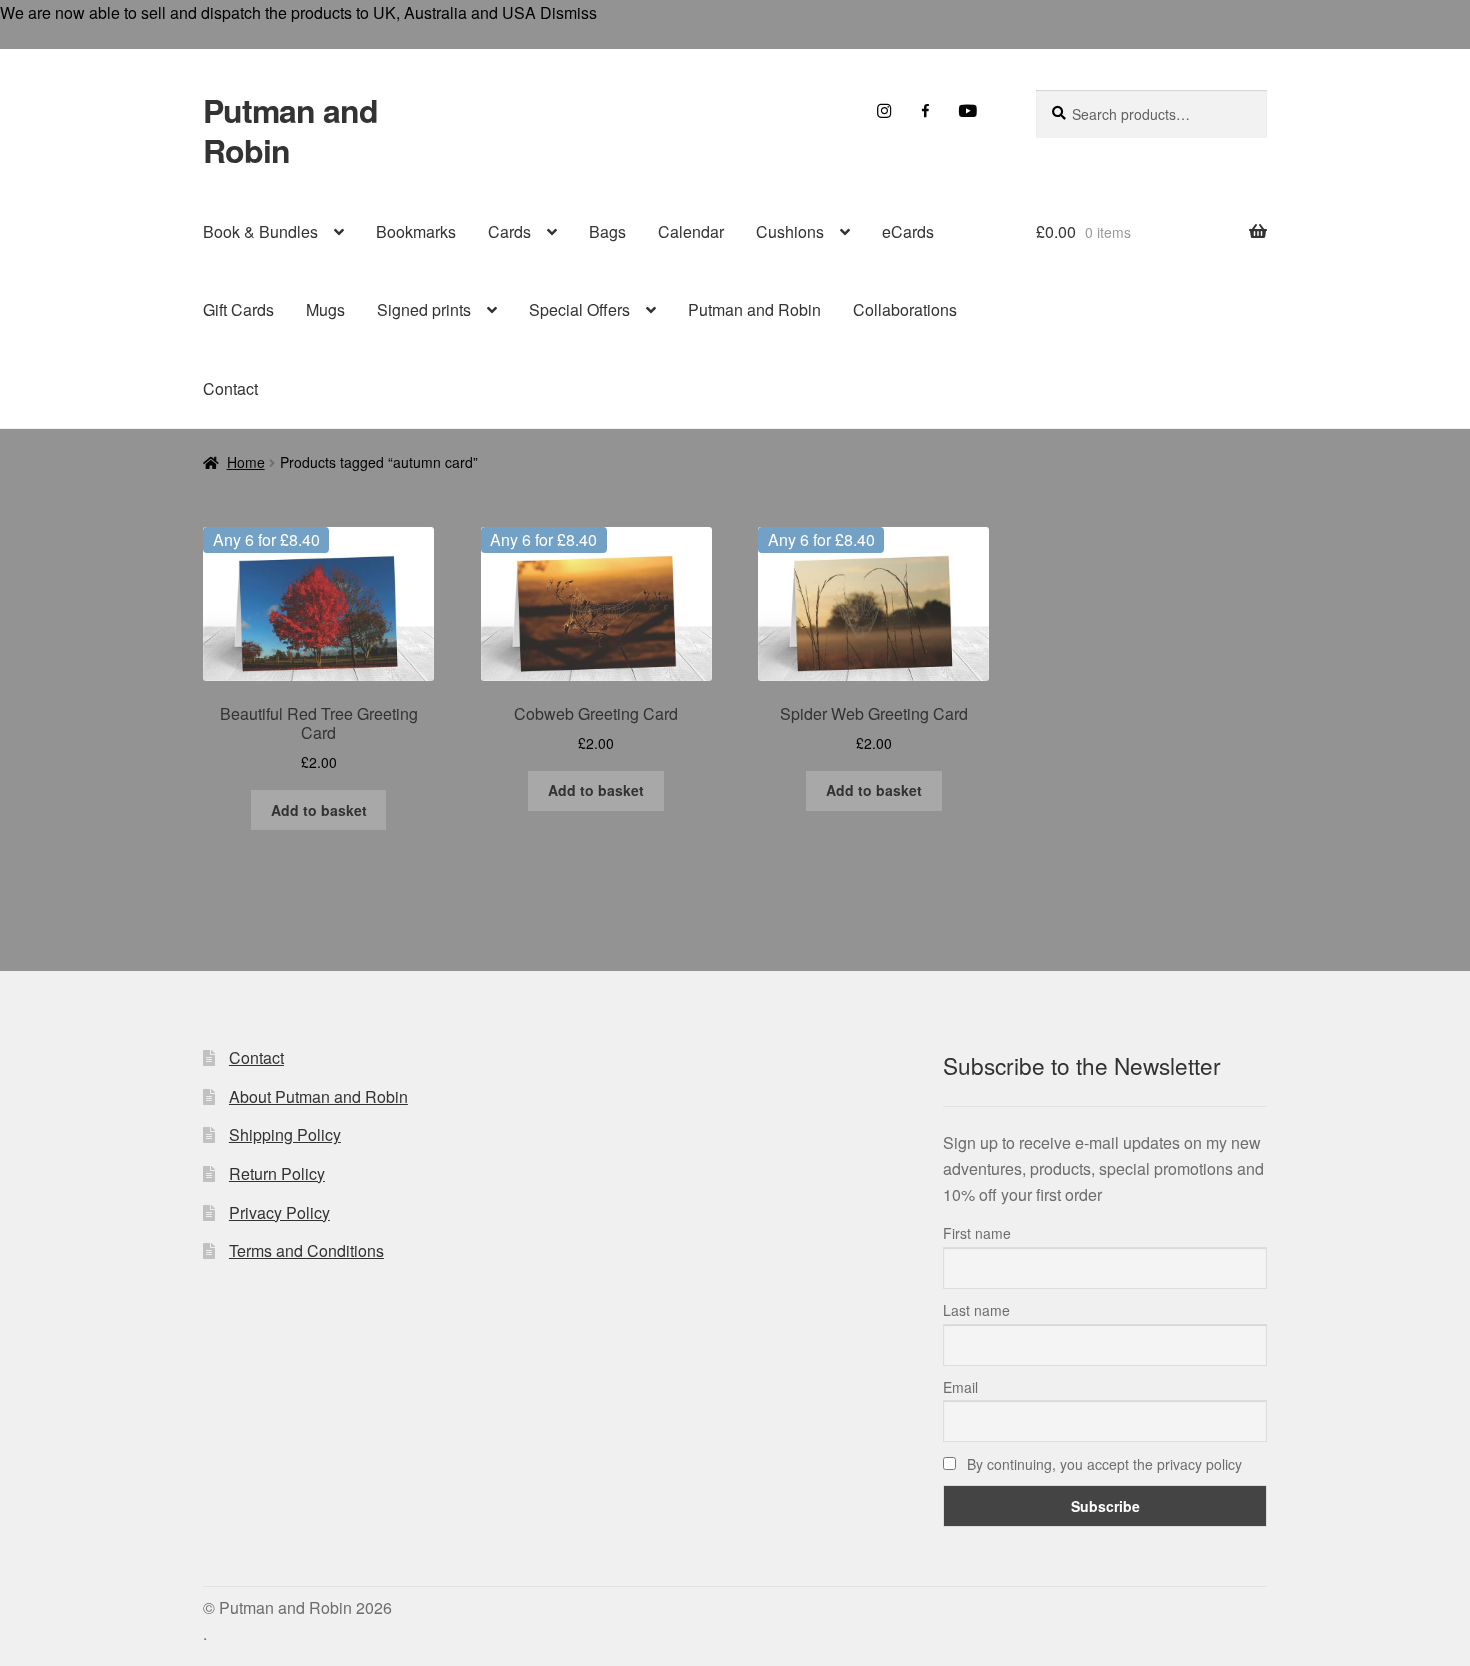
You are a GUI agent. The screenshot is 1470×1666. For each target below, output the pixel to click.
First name (977, 1233)
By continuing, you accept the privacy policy (1102, 1464)
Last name (976, 1310)
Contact (230, 388)
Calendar (691, 231)
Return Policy (277, 1173)
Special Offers (579, 309)
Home (246, 462)
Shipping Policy (285, 1134)
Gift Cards (238, 309)
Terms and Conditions (306, 1250)
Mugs (325, 309)
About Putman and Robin (318, 1096)
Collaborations (905, 309)
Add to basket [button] (319, 810)
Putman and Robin (290, 130)
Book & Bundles (260, 231)
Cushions (790, 231)
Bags (607, 231)
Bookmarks (416, 231)
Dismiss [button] (568, 12)
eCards (908, 231)
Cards (509, 231)
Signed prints (424, 309)
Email (960, 1387)
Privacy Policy (279, 1212)
